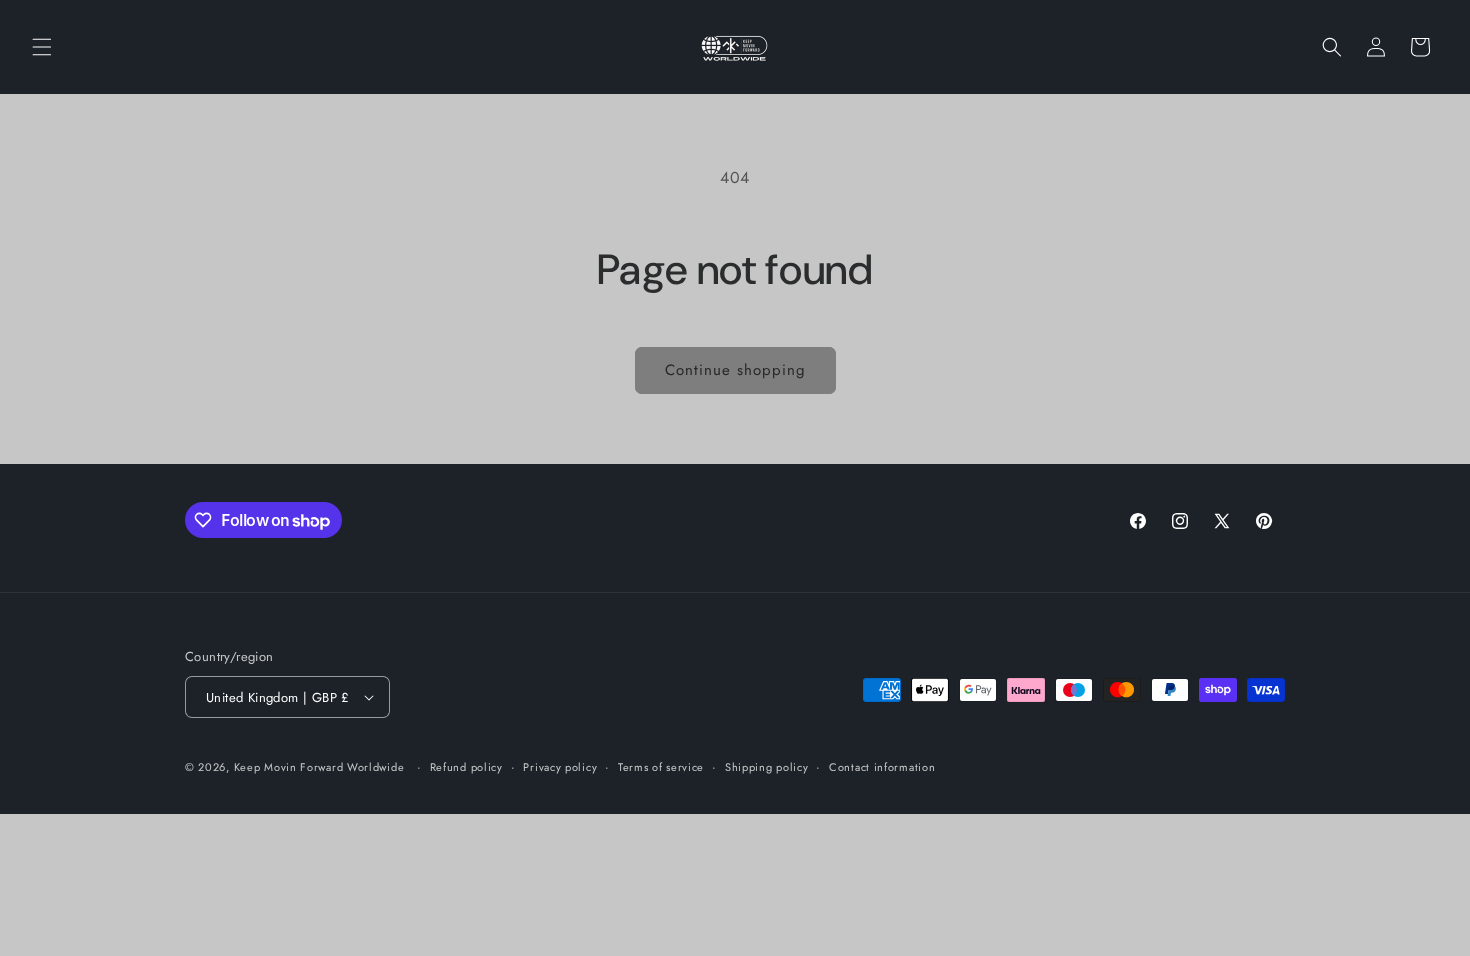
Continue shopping (735, 370)
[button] (42, 47)
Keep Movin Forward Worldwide (319, 767)
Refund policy (466, 767)
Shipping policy (767, 767)
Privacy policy (560, 767)
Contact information (882, 767)
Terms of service (661, 767)
